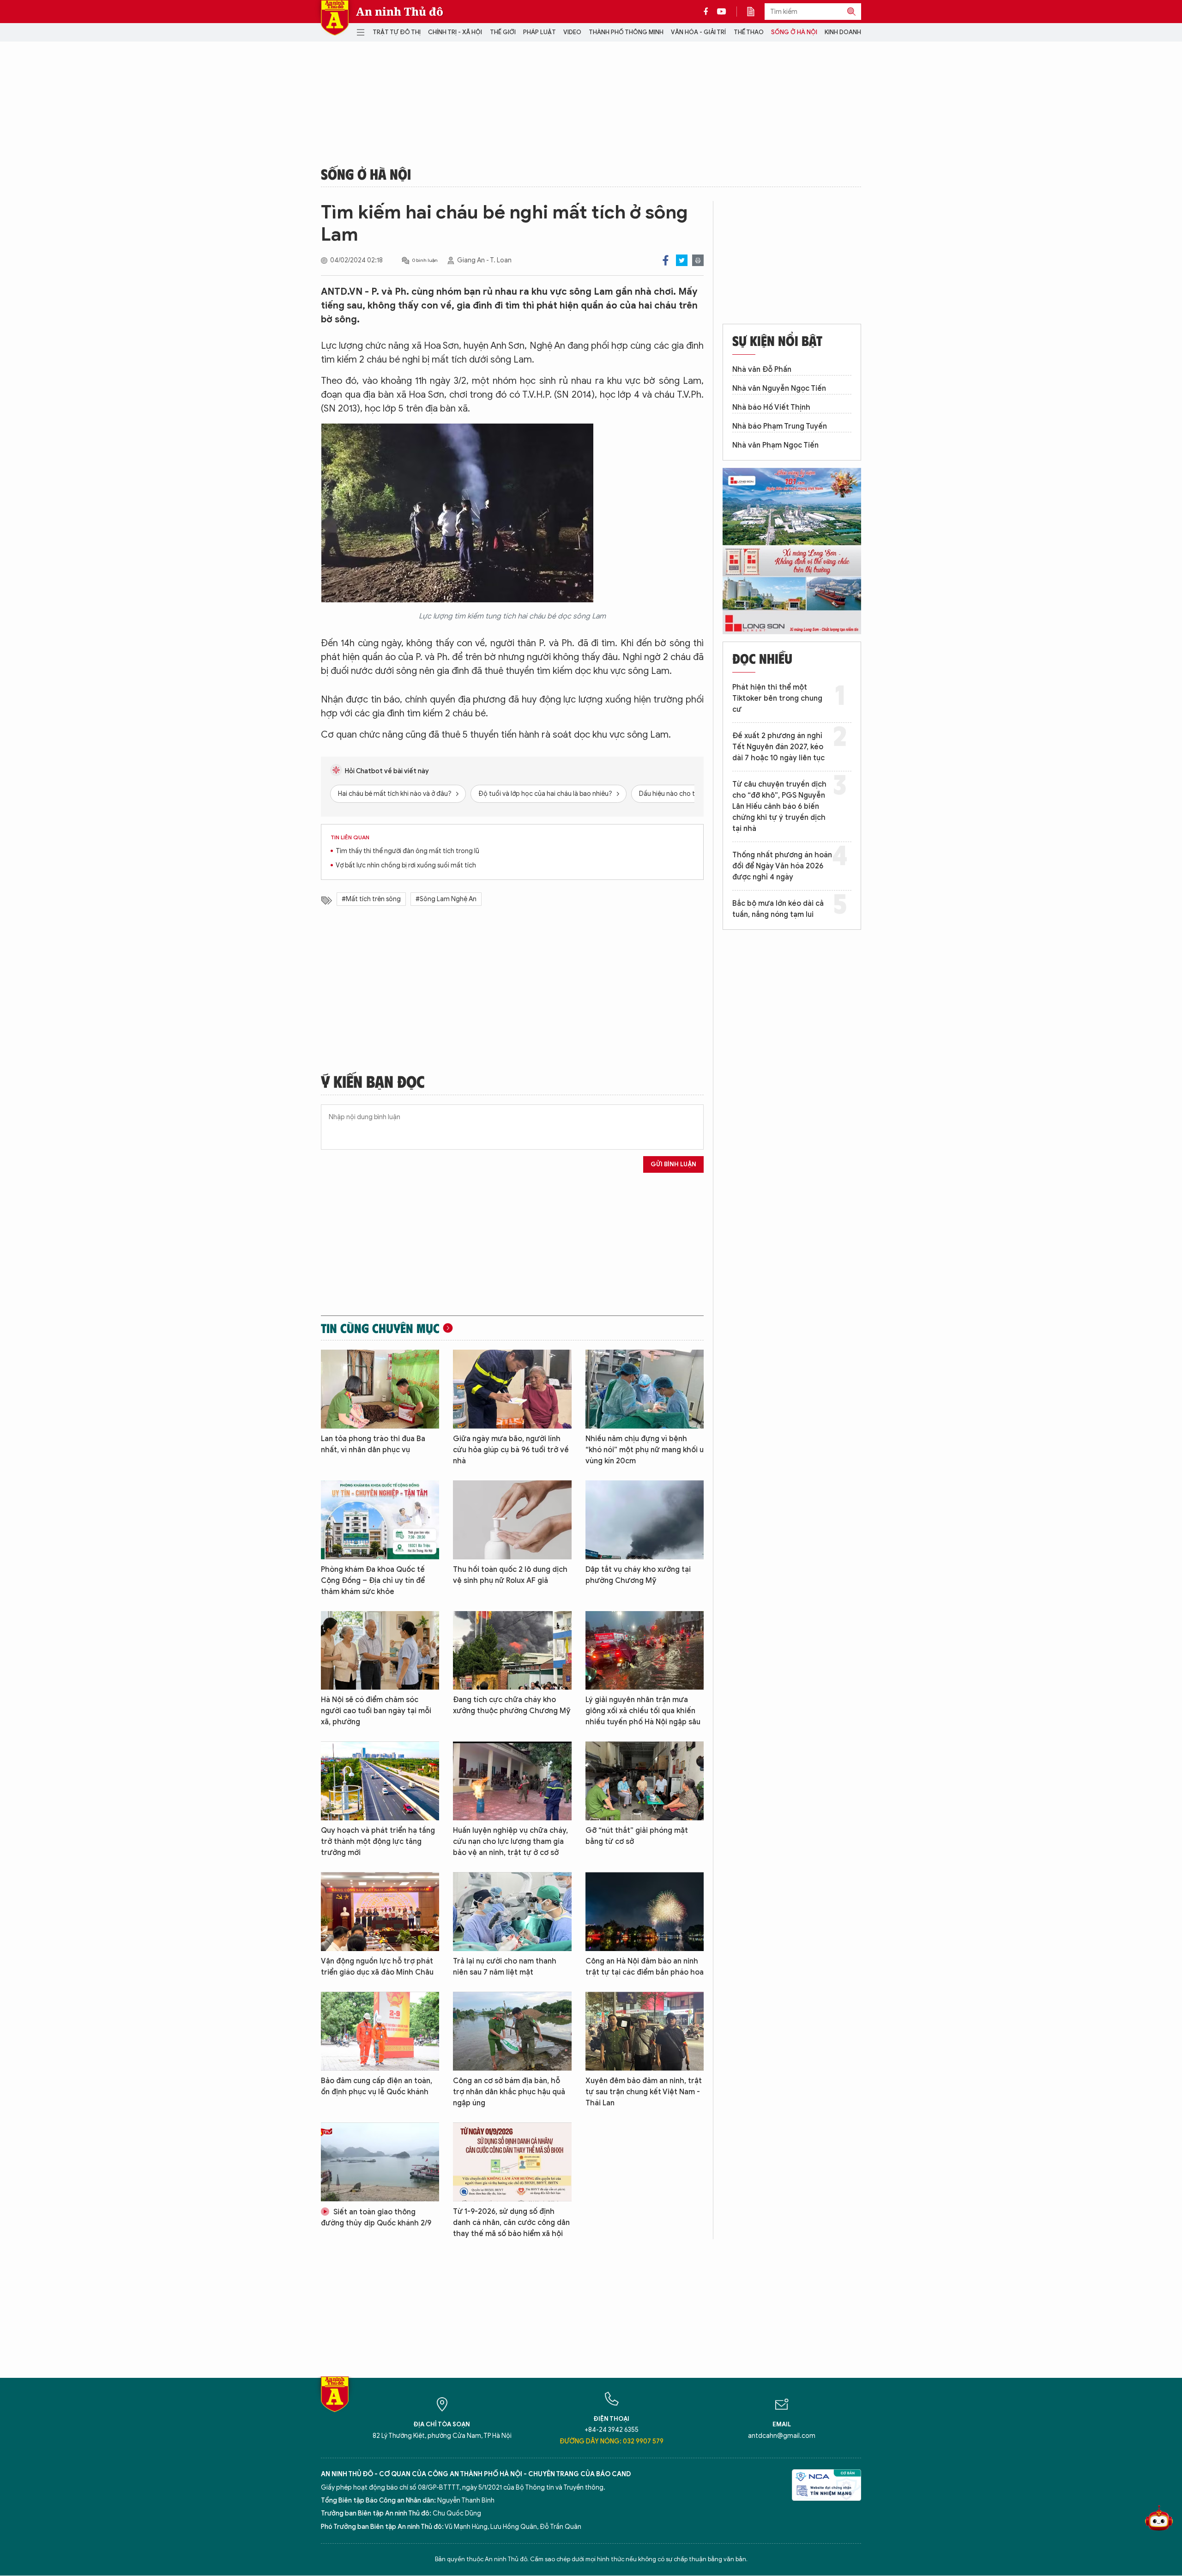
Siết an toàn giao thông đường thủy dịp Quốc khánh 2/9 (376, 2218)
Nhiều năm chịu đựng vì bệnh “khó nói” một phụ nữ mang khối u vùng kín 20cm (645, 1450)
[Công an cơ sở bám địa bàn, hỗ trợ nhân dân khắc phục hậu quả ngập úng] (512, 2031)
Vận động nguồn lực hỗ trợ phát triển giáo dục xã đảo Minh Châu (377, 1967)
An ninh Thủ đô (400, 12)
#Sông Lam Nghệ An (446, 899)
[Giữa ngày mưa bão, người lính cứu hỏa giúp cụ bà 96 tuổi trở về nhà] (512, 1389)
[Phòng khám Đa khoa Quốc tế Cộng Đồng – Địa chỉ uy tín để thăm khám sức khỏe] (380, 1520)
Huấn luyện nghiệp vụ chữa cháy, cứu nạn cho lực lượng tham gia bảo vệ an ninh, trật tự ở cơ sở (510, 1842)
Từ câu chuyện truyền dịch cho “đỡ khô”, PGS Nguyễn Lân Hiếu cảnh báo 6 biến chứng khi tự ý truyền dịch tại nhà (779, 806)
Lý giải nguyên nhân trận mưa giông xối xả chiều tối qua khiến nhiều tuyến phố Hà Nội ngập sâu (643, 1711)
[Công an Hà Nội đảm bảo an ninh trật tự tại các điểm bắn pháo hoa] (645, 1912)
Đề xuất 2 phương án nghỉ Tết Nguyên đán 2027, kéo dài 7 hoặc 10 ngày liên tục (778, 747)
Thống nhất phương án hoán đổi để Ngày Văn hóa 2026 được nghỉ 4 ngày (782, 866)
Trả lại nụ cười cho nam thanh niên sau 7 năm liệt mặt (505, 1967)
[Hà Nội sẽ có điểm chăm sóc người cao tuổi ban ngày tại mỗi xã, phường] (380, 1651)
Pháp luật (540, 32)
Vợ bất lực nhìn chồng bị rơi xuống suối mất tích (406, 865)
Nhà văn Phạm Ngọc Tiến (775, 445)
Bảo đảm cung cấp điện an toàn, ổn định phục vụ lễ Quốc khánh (377, 2086)
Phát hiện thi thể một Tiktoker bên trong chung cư (777, 698)
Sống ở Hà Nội (794, 32)
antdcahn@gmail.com (782, 2436)
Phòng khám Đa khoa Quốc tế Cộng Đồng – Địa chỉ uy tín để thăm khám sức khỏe (373, 1581)
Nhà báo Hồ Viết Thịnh (771, 407)
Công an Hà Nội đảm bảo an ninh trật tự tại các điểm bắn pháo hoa (645, 1967)
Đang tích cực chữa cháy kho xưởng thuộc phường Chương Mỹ (512, 1705)
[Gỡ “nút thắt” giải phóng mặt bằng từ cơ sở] (645, 1781)
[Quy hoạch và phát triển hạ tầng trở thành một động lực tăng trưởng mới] (380, 1781)
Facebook (666, 260)
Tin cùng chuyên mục (380, 1328)
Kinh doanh (843, 32)
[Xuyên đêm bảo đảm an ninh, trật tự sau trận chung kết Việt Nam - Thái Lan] (645, 2031)
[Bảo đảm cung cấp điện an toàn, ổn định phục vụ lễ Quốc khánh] (380, 2031)
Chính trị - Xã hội (455, 32)
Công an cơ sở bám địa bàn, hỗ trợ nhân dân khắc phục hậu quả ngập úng (509, 2092)
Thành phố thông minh (626, 32)
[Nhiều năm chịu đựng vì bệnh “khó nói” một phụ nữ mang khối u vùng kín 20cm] (645, 1389)
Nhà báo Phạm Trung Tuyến (780, 426)
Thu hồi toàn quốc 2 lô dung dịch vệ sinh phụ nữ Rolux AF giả (510, 1575)
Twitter (682, 260)
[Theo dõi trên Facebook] (708, 12)
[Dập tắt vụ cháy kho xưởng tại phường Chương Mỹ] (645, 1520)
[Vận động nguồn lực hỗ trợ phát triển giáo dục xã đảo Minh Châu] (380, 1912)
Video (572, 32)
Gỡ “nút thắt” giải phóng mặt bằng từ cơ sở (637, 1836)
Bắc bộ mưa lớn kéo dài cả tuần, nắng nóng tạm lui (778, 909)
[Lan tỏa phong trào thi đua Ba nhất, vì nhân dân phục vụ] (380, 1389)
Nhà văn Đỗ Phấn (762, 370)
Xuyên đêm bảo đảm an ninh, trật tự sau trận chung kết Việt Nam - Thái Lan (644, 2092)
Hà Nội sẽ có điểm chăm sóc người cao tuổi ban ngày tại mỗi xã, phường (376, 1711)
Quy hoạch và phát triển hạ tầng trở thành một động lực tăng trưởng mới (378, 1842)
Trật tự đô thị (397, 32)
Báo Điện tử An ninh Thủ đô (335, 18)
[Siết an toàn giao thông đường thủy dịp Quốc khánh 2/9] (380, 2162)
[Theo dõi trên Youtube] (722, 12)
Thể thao (749, 32)
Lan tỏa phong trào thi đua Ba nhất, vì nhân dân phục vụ (373, 1444)
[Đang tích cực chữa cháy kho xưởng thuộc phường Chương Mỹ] (512, 1651)
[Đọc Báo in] (755, 12)
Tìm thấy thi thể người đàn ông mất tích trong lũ (407, 851)
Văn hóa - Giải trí (698, 32)
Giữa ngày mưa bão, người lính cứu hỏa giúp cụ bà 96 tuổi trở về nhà (511, 1450)
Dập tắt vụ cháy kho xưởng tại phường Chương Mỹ (638, 1575)
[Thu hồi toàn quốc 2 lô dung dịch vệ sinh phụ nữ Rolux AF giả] (512, 1520)
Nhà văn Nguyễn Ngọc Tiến (779, 388)
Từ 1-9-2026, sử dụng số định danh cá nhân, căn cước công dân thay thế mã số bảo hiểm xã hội (511, 2223)
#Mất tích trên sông (371, 899)
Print (698, 260)
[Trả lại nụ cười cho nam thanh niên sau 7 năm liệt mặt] (512, 1912)
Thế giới (503, 32)
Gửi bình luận (673, 1164)
